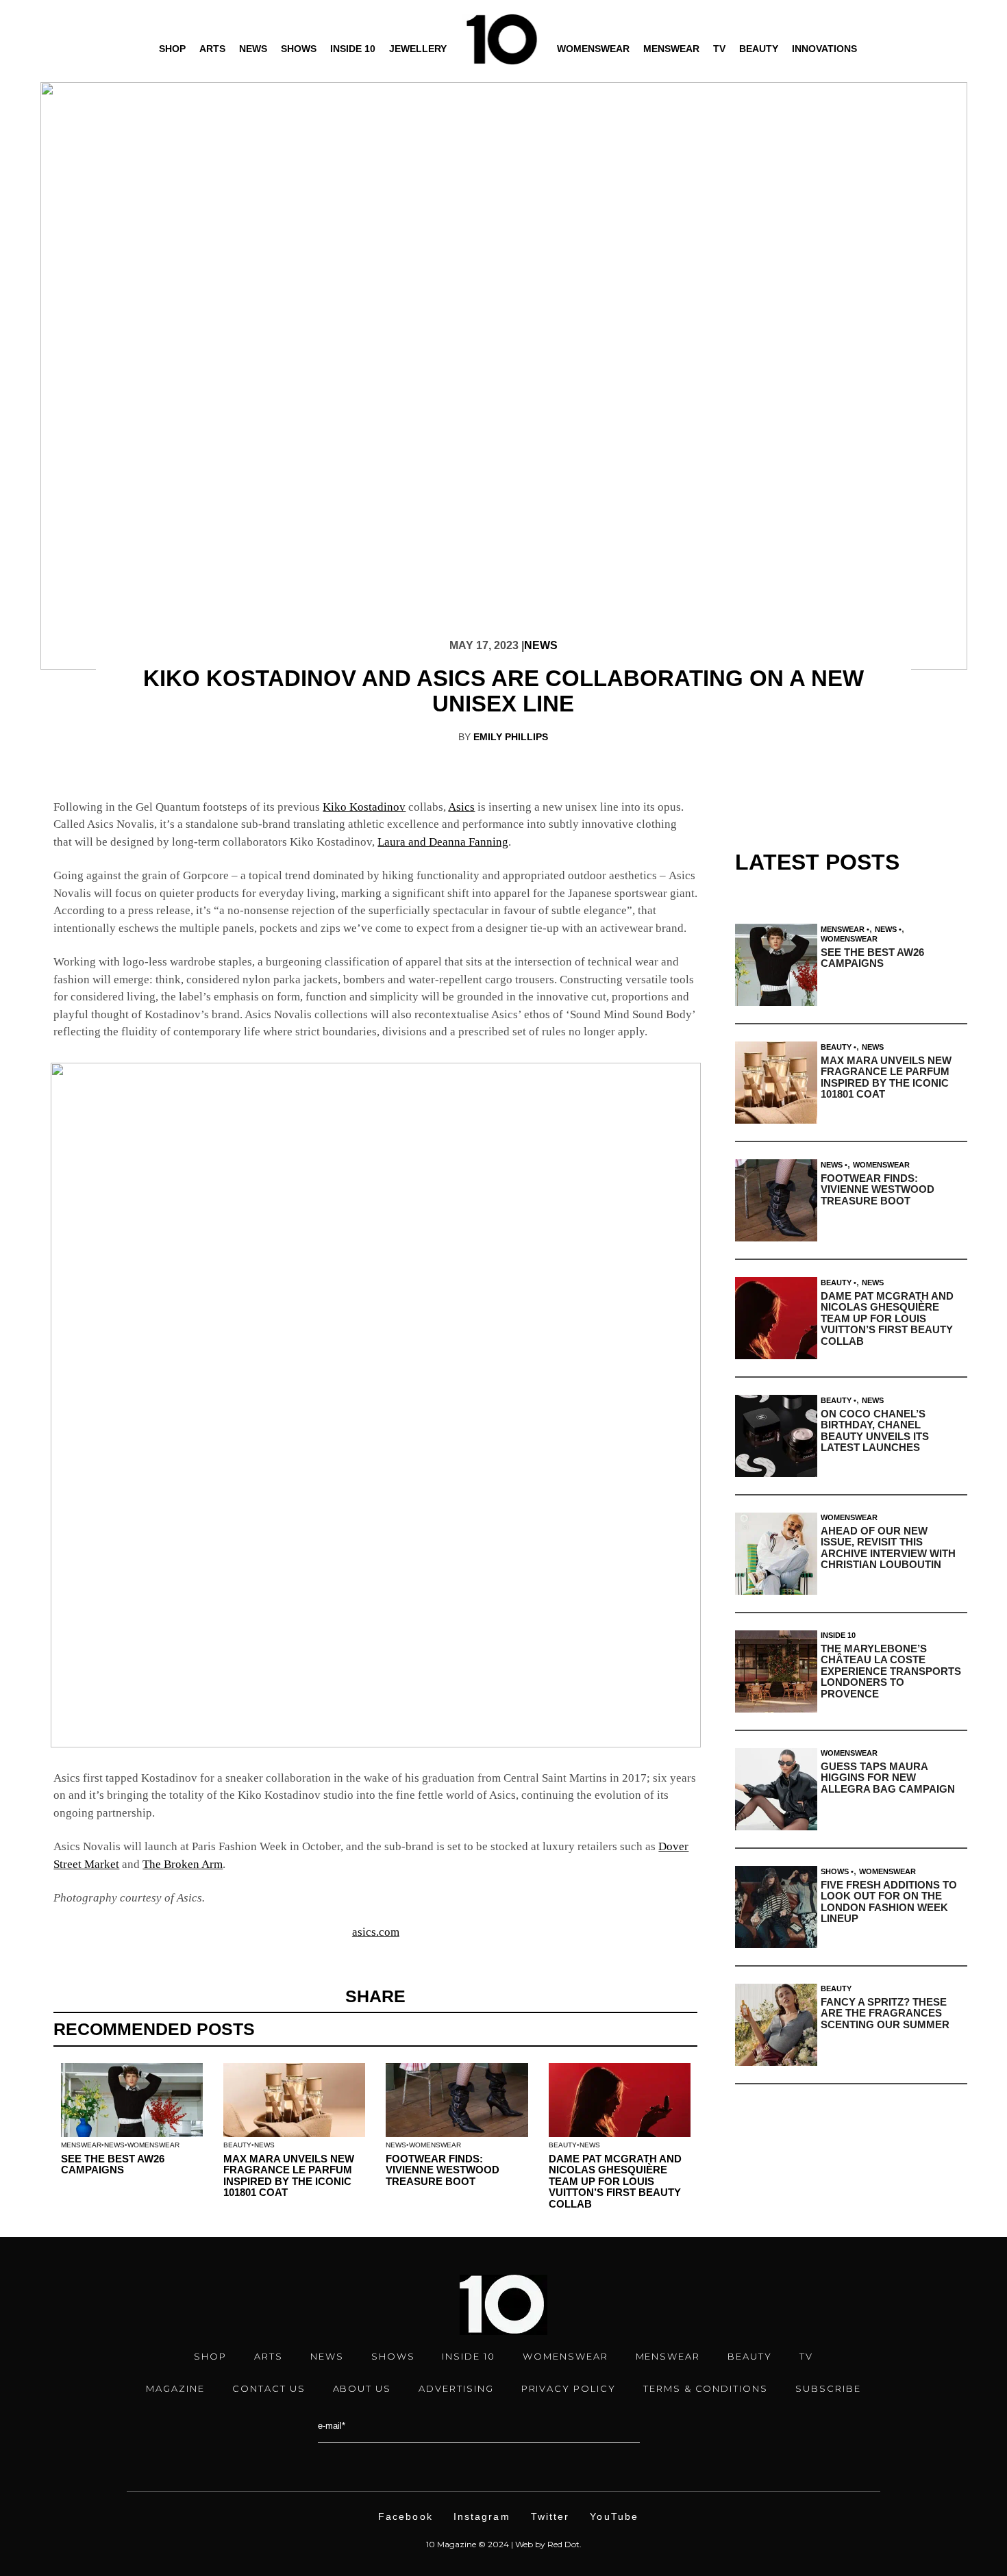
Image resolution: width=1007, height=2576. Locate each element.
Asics (461, 807)
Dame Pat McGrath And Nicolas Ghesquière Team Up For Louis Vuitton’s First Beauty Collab (615, 2181)
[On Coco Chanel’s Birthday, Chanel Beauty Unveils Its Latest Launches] (776, 1436)
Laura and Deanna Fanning (443, 842)
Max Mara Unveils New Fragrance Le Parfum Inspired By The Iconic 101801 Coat (289, 2176)
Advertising (456, 2388)
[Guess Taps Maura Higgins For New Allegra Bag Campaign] (776, 1789)
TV (719, 49)
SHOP (210, 2356)
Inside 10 (353, 49)
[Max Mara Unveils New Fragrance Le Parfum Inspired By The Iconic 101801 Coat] (776, 1083)
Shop (172, 49)
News (253, 49)
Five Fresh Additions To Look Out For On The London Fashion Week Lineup (889, 1902)
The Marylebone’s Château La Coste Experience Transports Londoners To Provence (891, 1671)
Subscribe (828, 2388)
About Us (362, 2388)
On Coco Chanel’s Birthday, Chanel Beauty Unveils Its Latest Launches (875, 1431)
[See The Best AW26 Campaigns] (776, 965)
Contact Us (269, 2388)
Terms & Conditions (706, 2388)
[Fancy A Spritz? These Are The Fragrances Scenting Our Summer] (776, 2025)
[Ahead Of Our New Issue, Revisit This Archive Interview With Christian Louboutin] (776, 1554)
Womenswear (593, 49)
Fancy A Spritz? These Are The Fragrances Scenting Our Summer (885, 2013)
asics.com (376, 1932)
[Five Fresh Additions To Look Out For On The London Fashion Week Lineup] (776, 1907)
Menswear (671, 49)
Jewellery (418, 49)
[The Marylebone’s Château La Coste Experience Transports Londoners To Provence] (776, 1671)
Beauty (759, 49)
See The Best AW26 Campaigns (113, 2164)
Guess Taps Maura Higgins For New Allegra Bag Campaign (888, 1778)
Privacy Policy (569, 2388)
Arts (212, 49)
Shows (299, 49)
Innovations (824, 49)
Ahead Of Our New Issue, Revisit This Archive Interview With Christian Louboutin (888, 1548)
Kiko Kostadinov (364, 807)
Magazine (175, 2388)
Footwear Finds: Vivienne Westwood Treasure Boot (443, 2170)
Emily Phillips (511, 737)
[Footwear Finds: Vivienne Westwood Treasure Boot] (776, 1200)
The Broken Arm (183, 1864)
